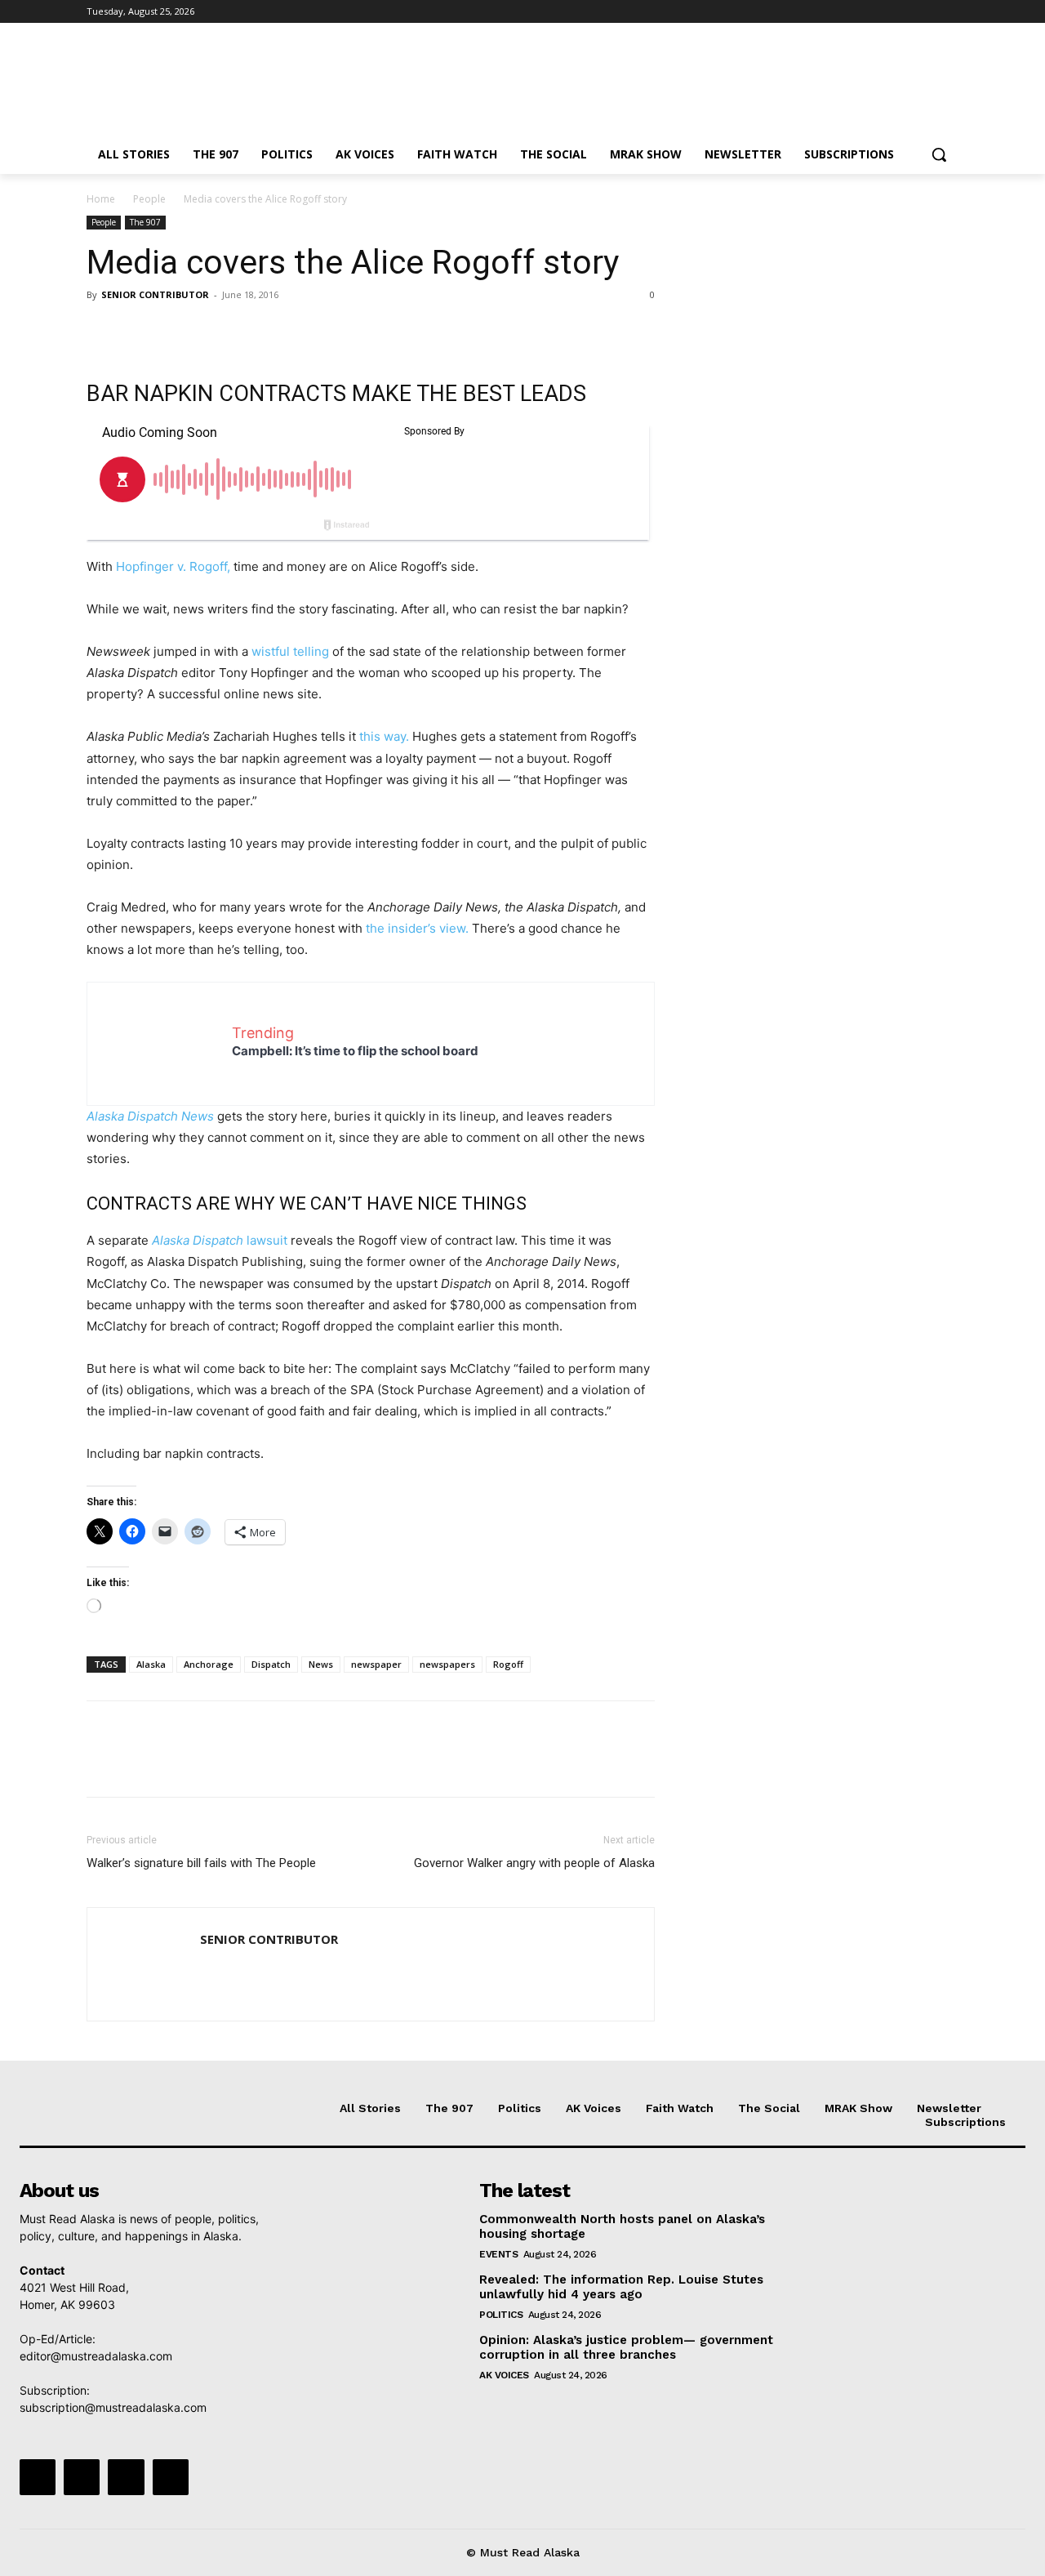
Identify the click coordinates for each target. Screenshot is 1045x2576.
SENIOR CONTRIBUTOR (155, 294)
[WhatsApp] (216, 332)
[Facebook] (858, 12)
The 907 (145, 222)
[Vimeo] (926, 12)
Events (498, 2254)
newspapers (447, 1664)
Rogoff (508, 1664)
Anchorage (209, 1664)
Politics (501, 2315)
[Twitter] (904, 12)
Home (101, 199)
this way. (384, 736)
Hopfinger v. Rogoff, (173, 566)
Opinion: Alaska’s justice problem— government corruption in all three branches (626, 2347)
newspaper (376, 1664)
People (149, 199)
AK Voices (504, 2375)
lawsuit (220, 1240)
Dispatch (271, 1664)
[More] (254, 332)
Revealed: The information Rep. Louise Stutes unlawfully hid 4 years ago (621, 2287)
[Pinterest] (178, 332)
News (321, 1664)
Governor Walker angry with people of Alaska (534, 1863)
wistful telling (292, 651)
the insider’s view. (416, 928)
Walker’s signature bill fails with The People (201, 1863)
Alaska (151, 1664)
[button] (939, 154)
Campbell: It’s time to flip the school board (355, 1051)
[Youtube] (949, 12)
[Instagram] (881, 12)
